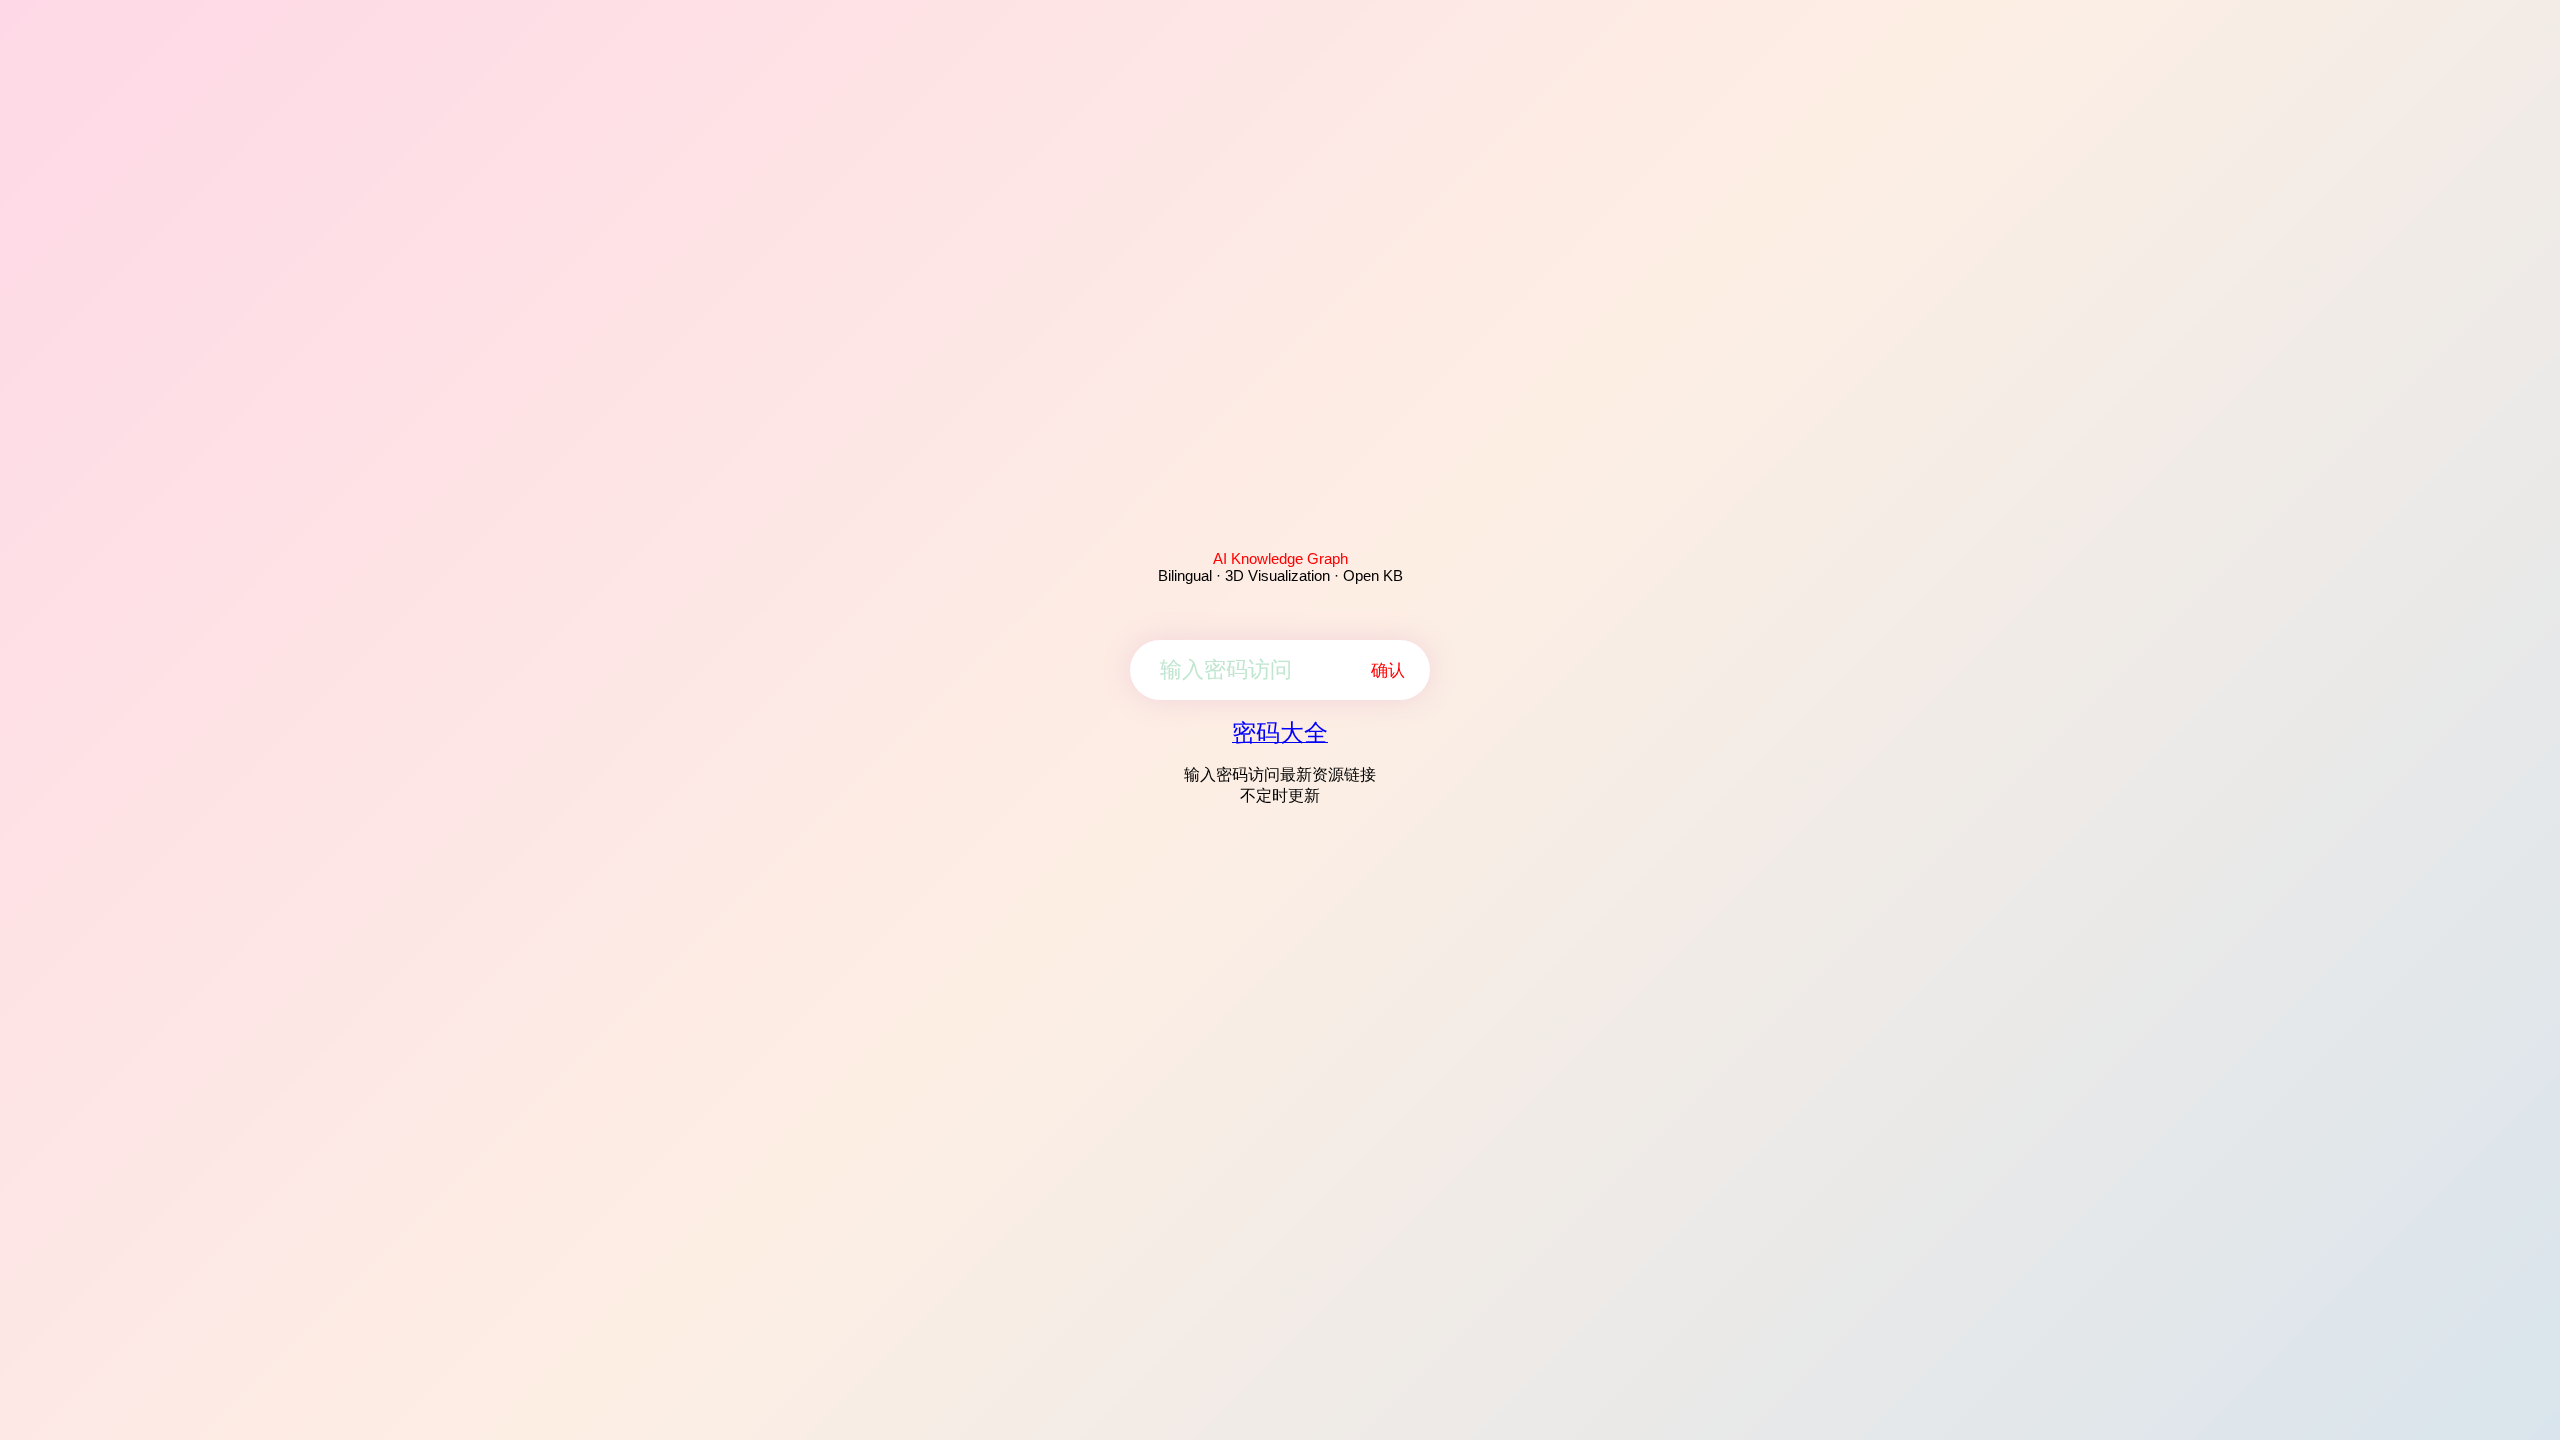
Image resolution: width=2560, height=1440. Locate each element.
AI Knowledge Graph (1280, 558)
